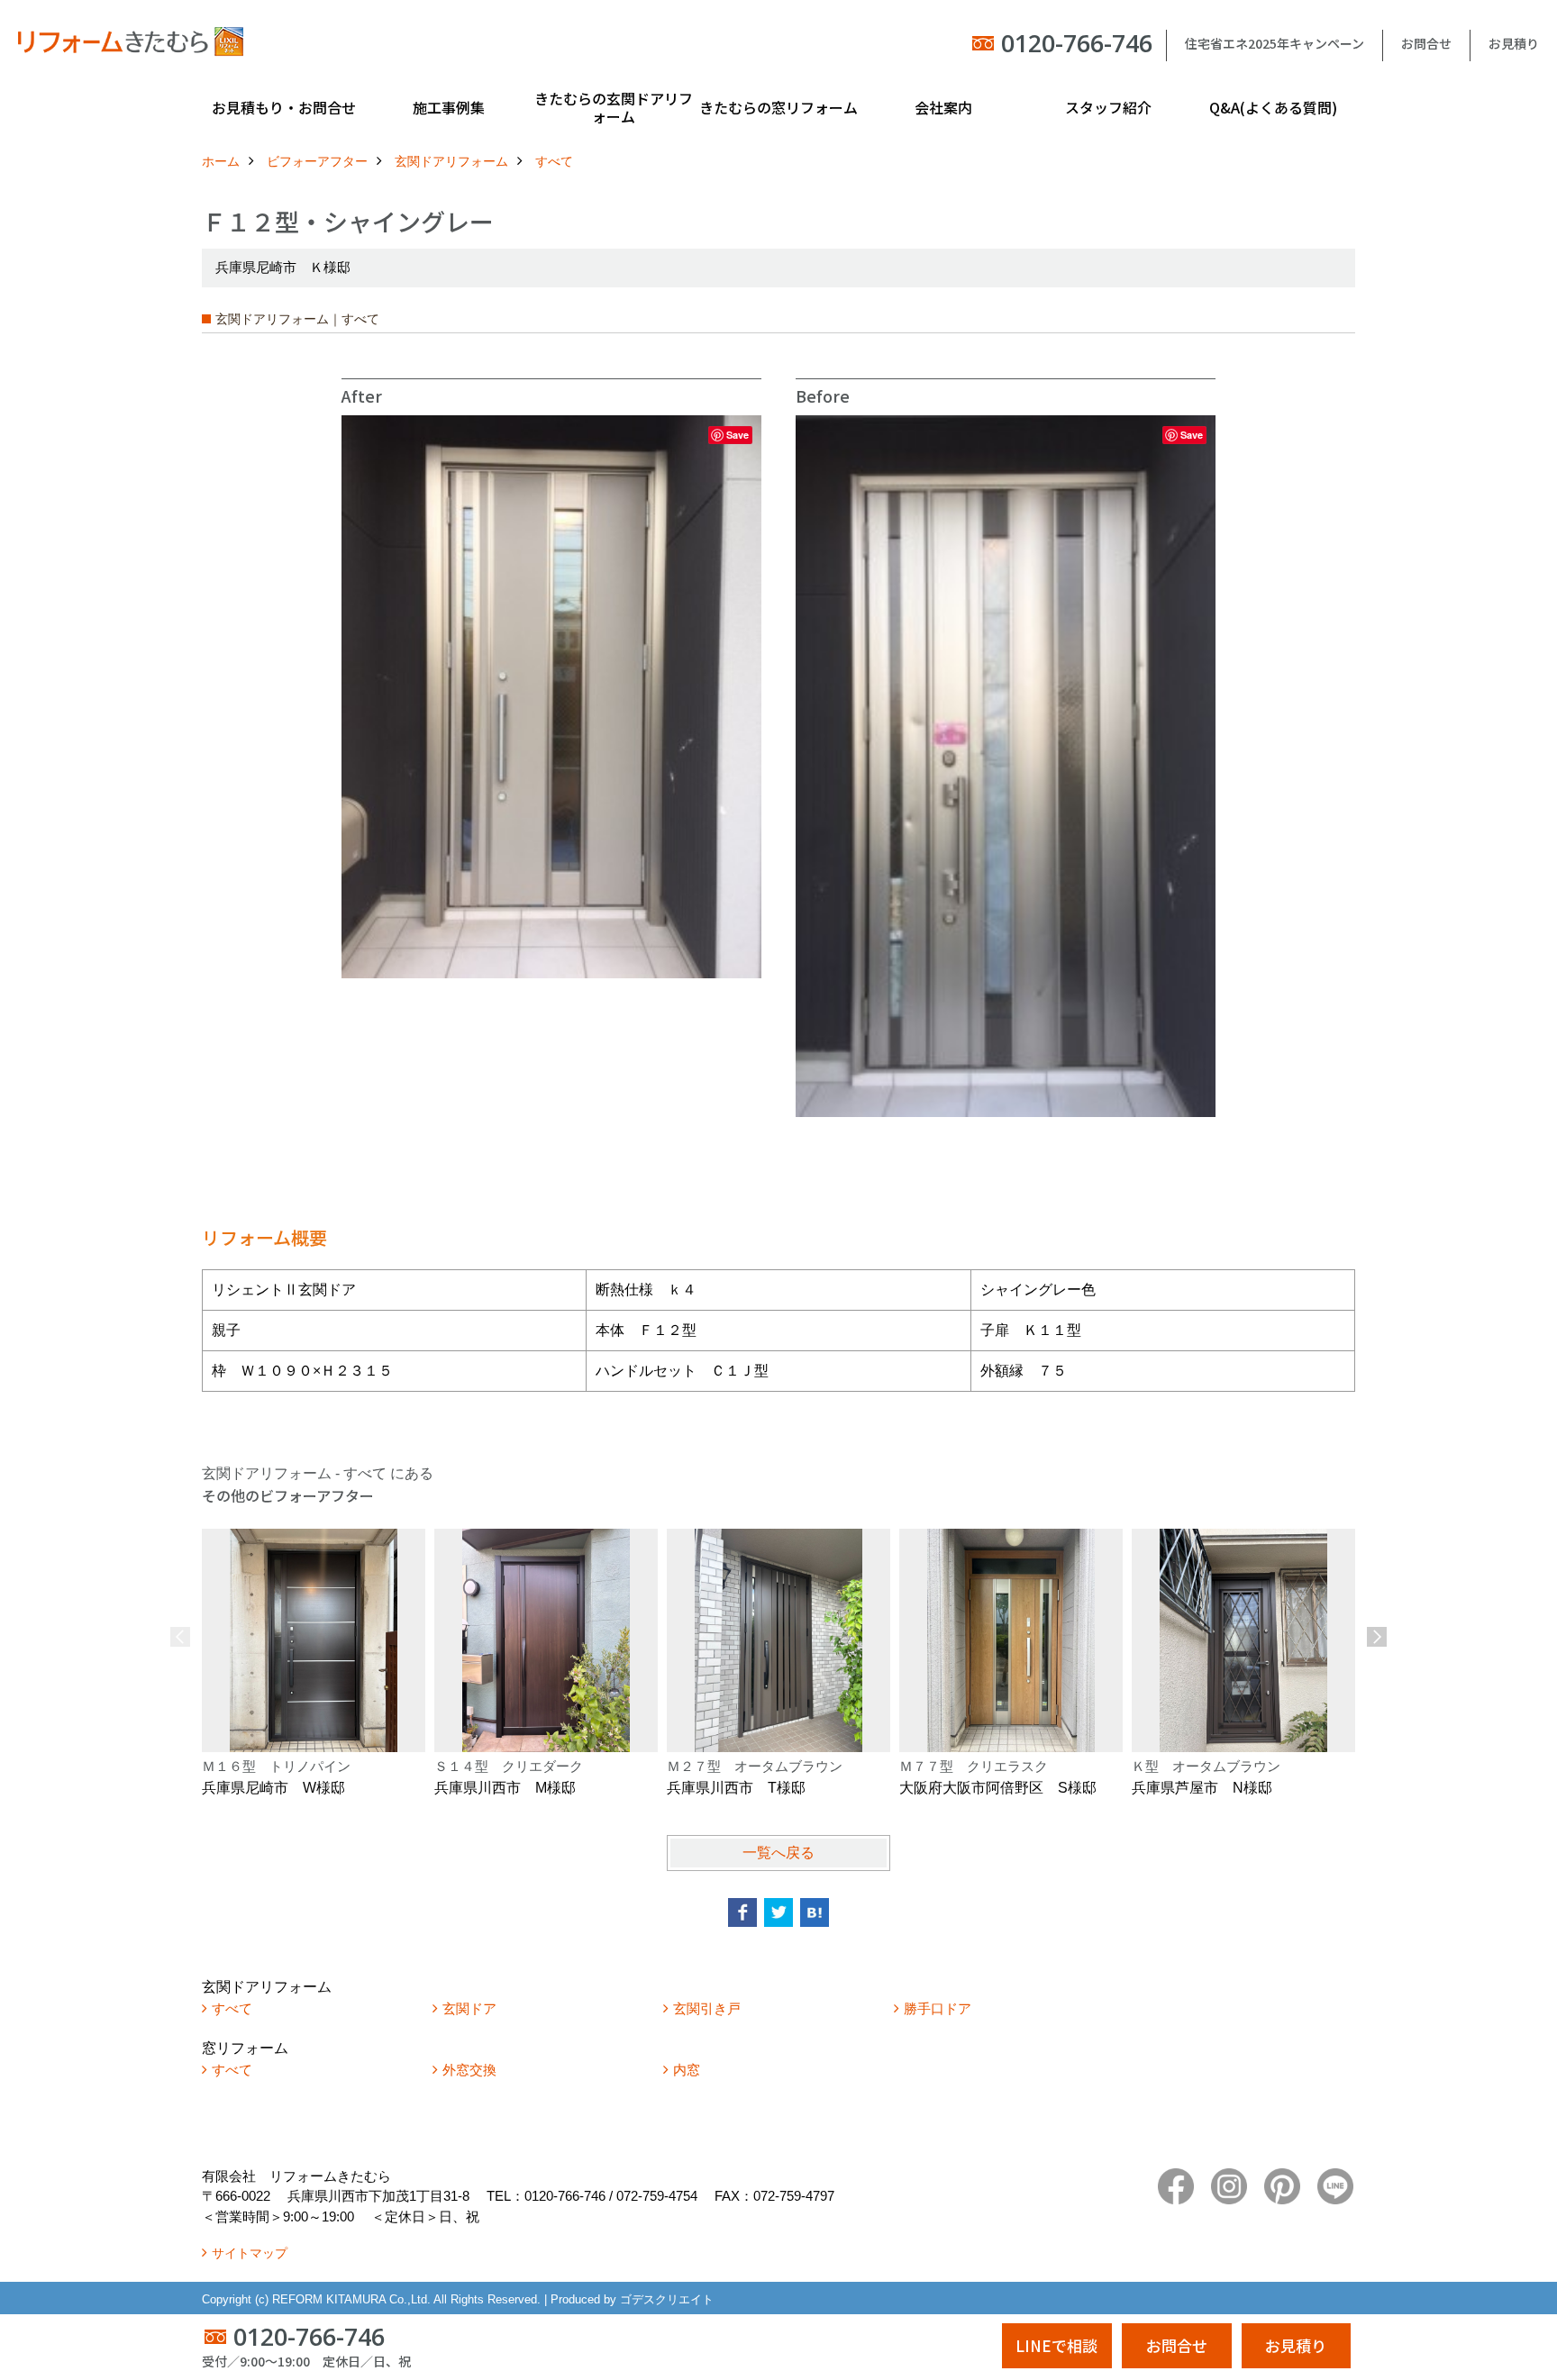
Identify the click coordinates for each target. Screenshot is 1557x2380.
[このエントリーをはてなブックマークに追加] (815, 1912)
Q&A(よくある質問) (1273, 107)
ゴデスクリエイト (667, 2299)
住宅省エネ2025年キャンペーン (1275, 43)
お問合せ (1426, 43)
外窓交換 (469, 2070)
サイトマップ (250, 2253)
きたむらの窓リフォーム (778, 107)
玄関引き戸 (707, 2008)
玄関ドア (469, 2008)
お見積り (1514, 43)
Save (738, 435)
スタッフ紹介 (1108, 107)
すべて (232, 2008)
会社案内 (943, 107)
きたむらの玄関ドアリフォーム (614, 107)
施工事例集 (449, 107)
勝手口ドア (938, 2008)
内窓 (687, 2070)
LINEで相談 (1056, 2345)
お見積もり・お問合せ (284, 107)
